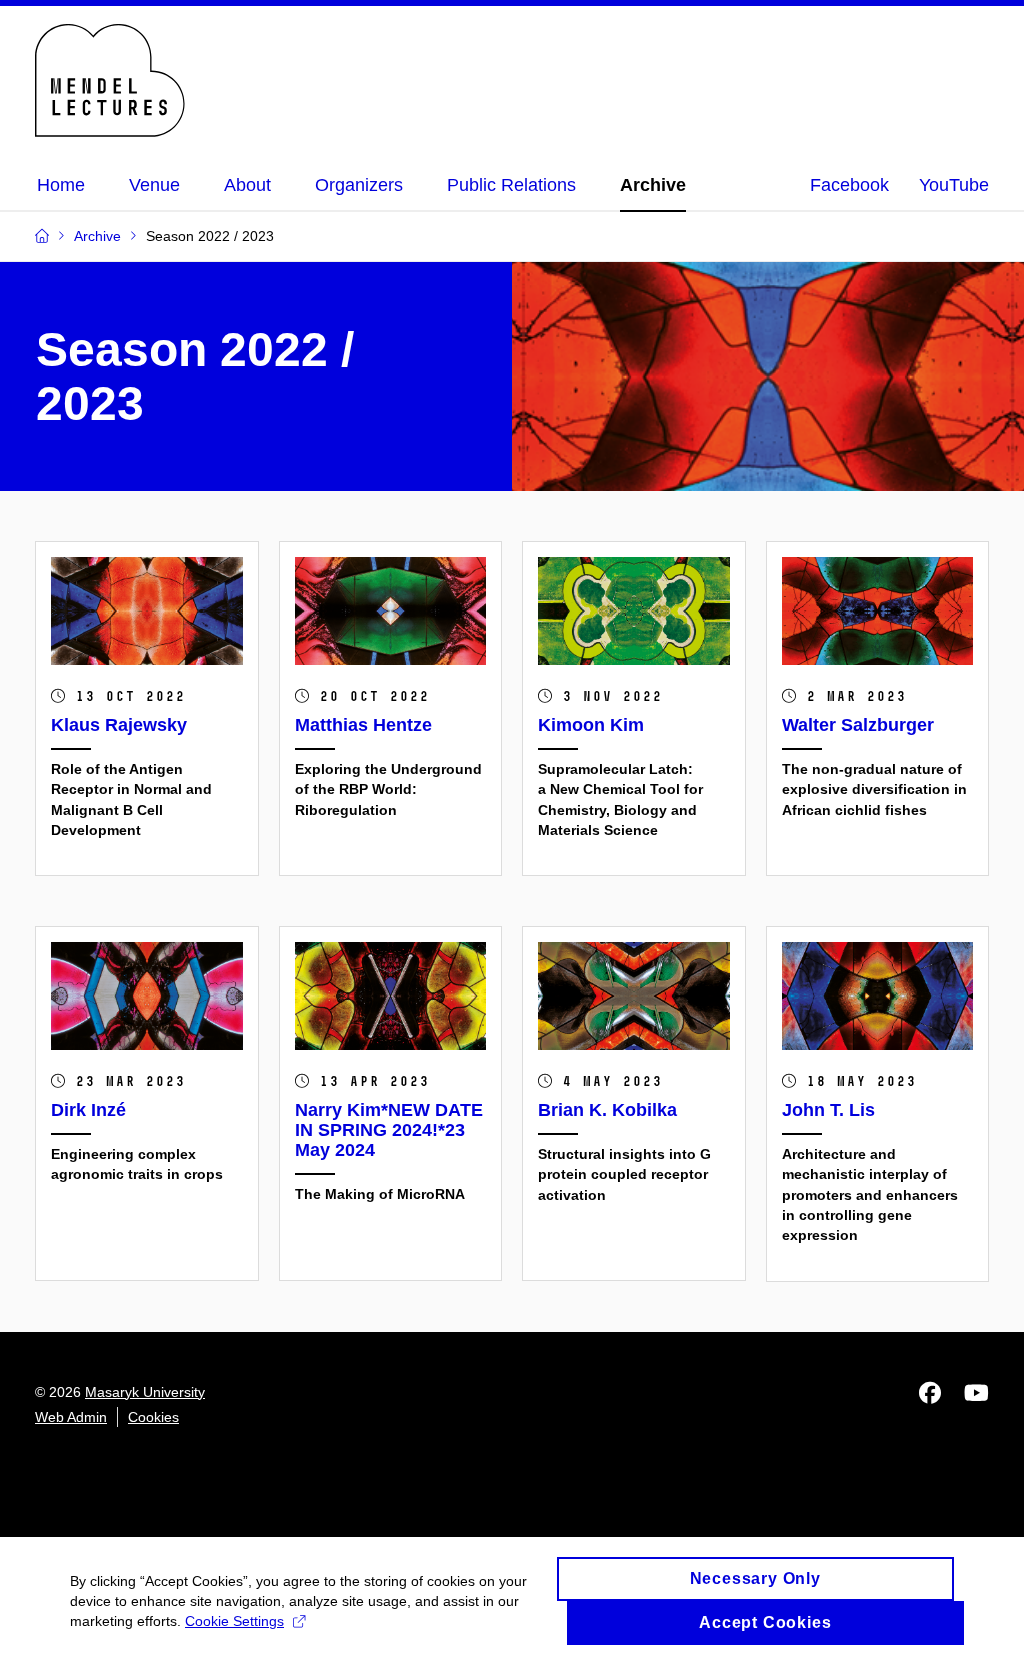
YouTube (954, 185)
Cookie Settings (234, 1621)
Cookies (153, 1417)
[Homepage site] (110, 80)
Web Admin (71, 1417)
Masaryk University (145, 1392)
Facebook (849, 185)
